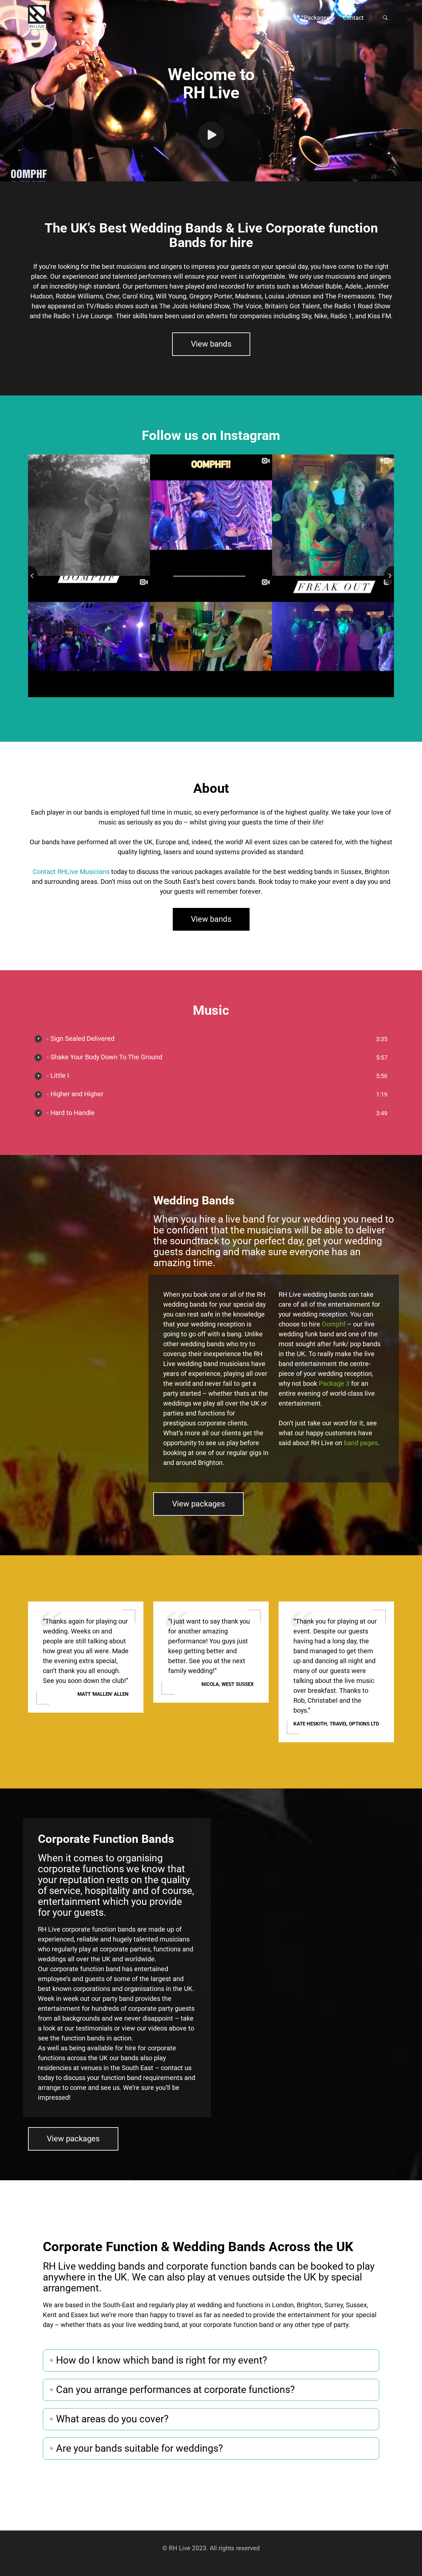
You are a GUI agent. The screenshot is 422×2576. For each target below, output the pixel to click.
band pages (361, 1443)
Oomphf (334, 1324)
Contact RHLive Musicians (71, 872)
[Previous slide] (28, 576)
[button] (243, 17)
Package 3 (334, 1383)
